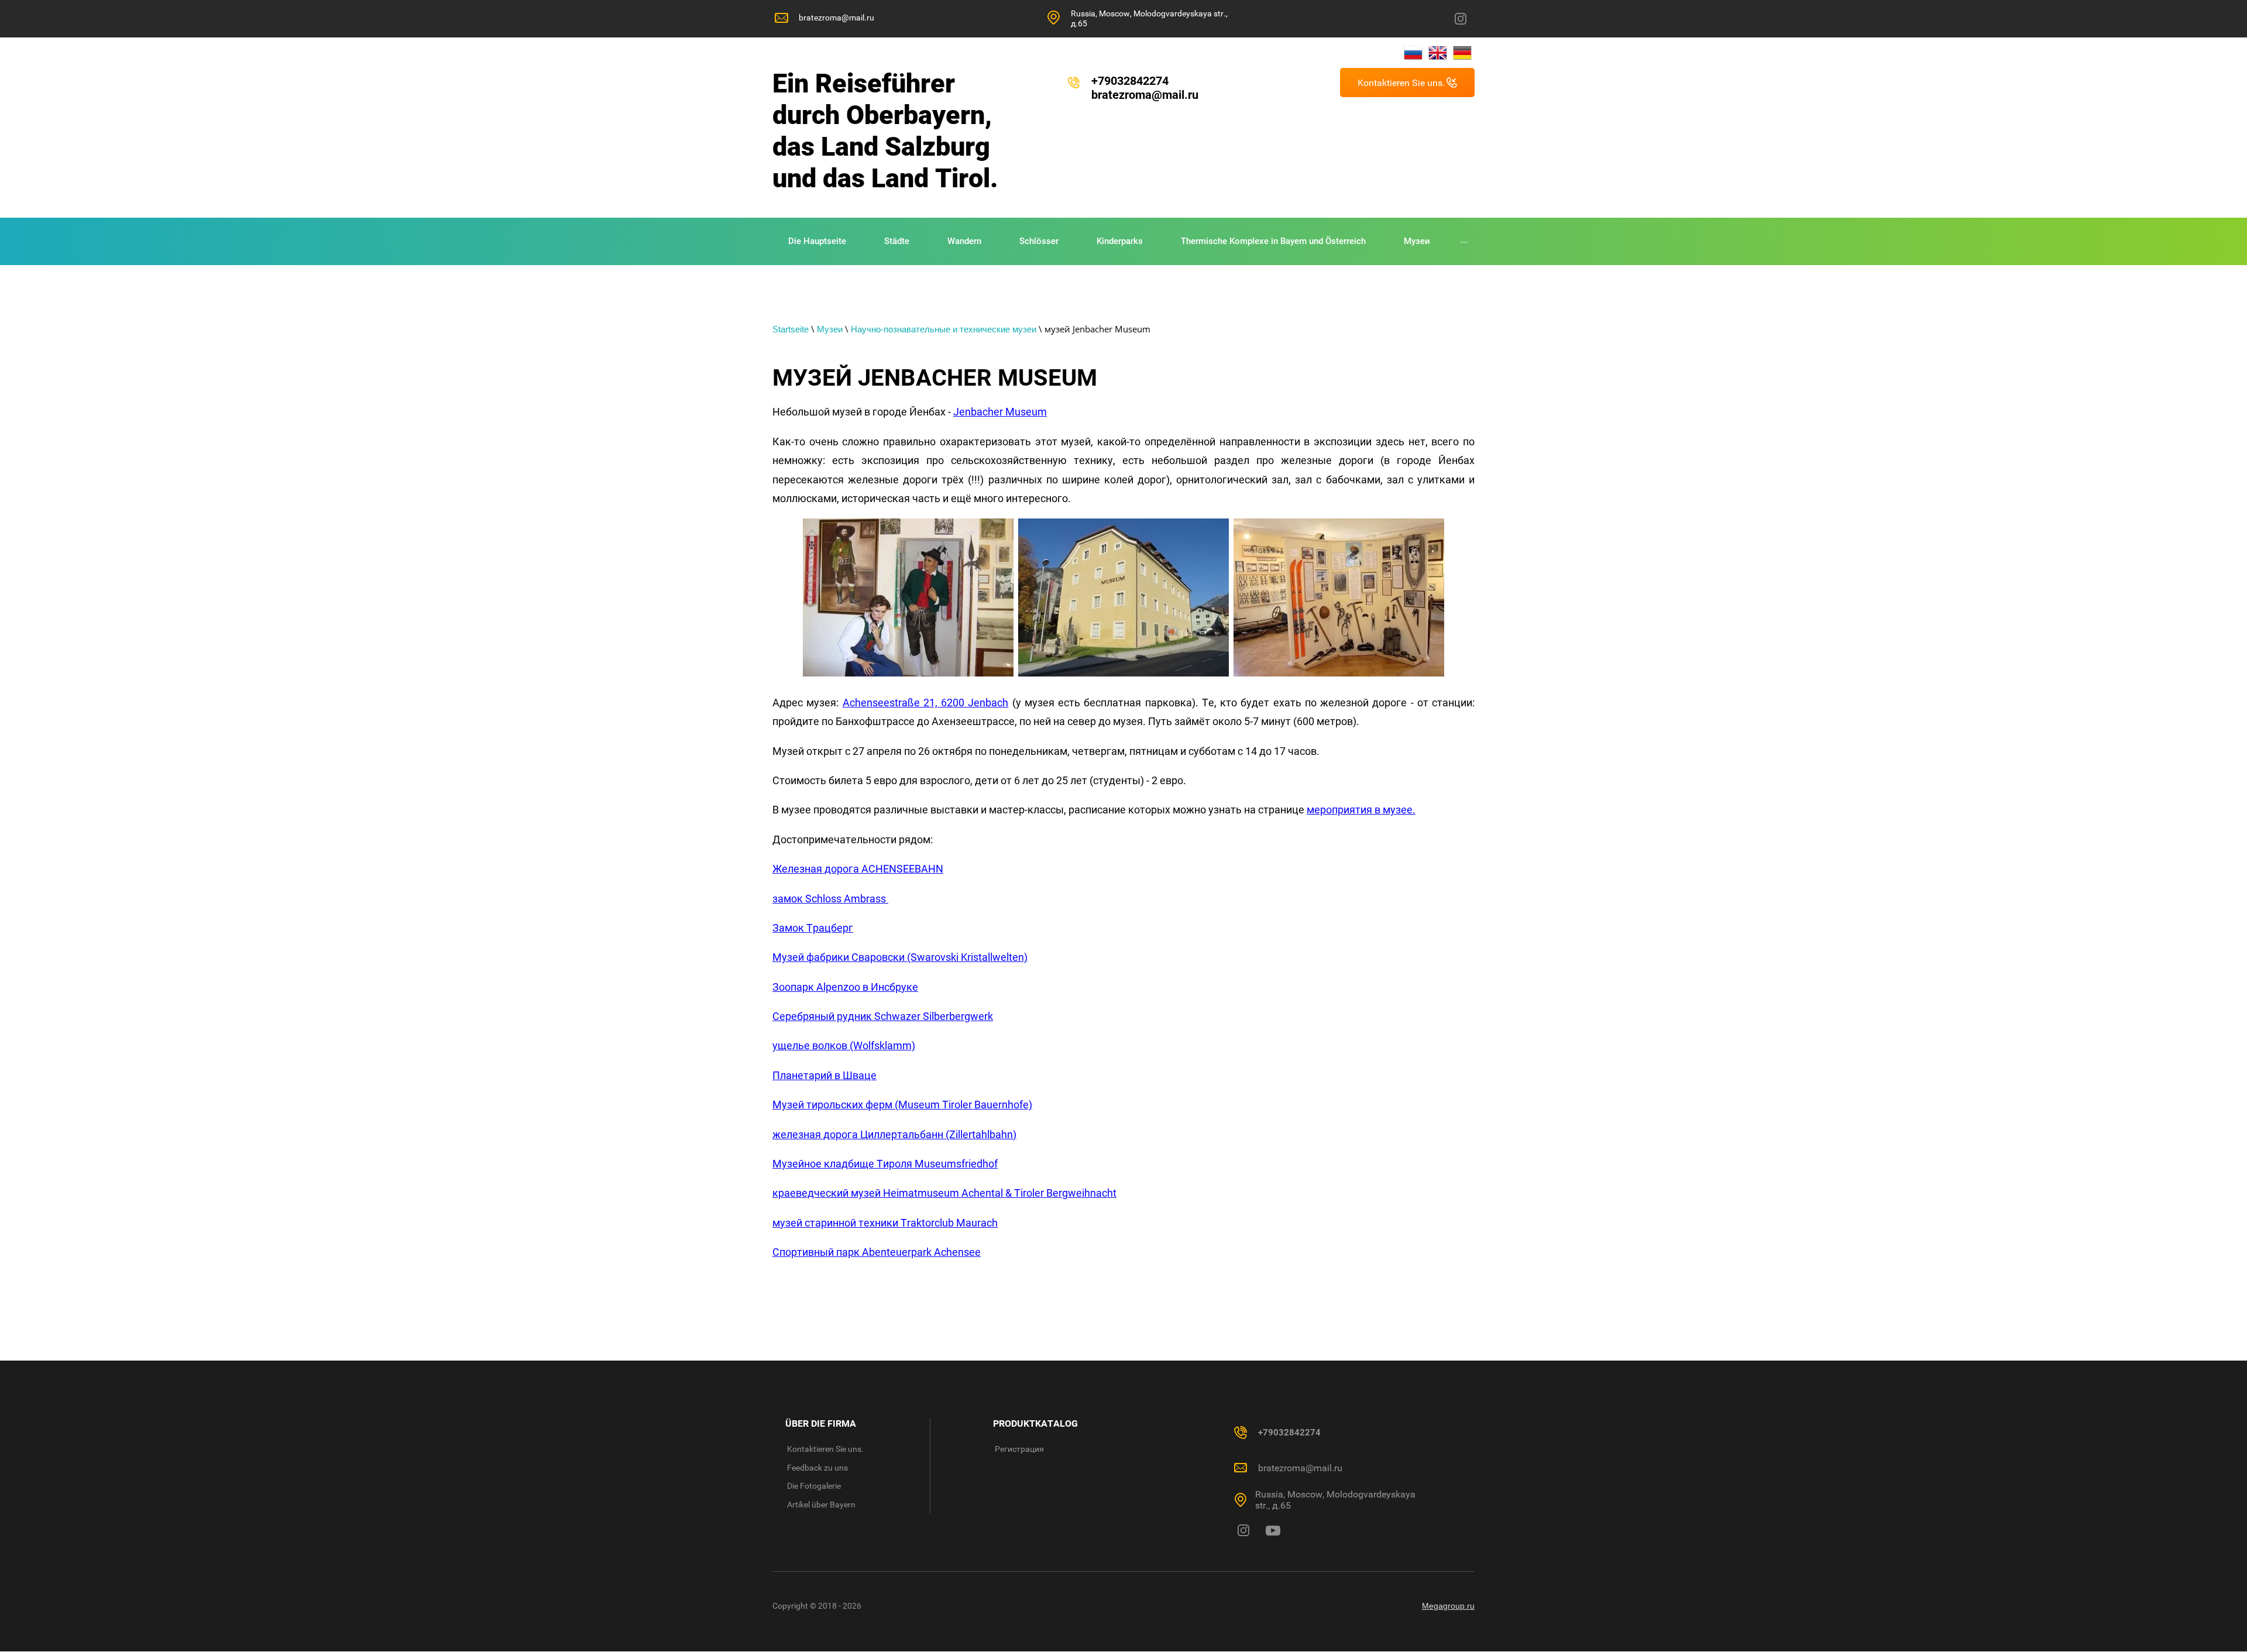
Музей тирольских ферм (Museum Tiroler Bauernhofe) (902, 1105)
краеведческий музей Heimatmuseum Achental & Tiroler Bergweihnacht (944, 1193)
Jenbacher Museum (1000, 412)
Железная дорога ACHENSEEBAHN (858, 869)
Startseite (791, 329)
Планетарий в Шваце (824, 1075)
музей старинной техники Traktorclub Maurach (885, 1223)
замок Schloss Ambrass (830, 899)
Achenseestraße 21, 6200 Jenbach (926, 703)
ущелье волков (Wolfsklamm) (844, 1045)
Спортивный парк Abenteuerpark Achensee (877, 1252)
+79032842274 (1130, 81)
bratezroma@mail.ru (836, 18)
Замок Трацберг (813, 928)
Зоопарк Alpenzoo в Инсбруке (845, 987)
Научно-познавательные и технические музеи (944, 329)
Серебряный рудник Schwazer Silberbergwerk (883, 1016)
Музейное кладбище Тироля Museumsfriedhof (885, 1164)
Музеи (830, 329)
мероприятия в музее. (1361, 810)
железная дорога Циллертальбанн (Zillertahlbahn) (894, 1134)
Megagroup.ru (1448, 1606)
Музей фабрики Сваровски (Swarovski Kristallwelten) (900, 957)
